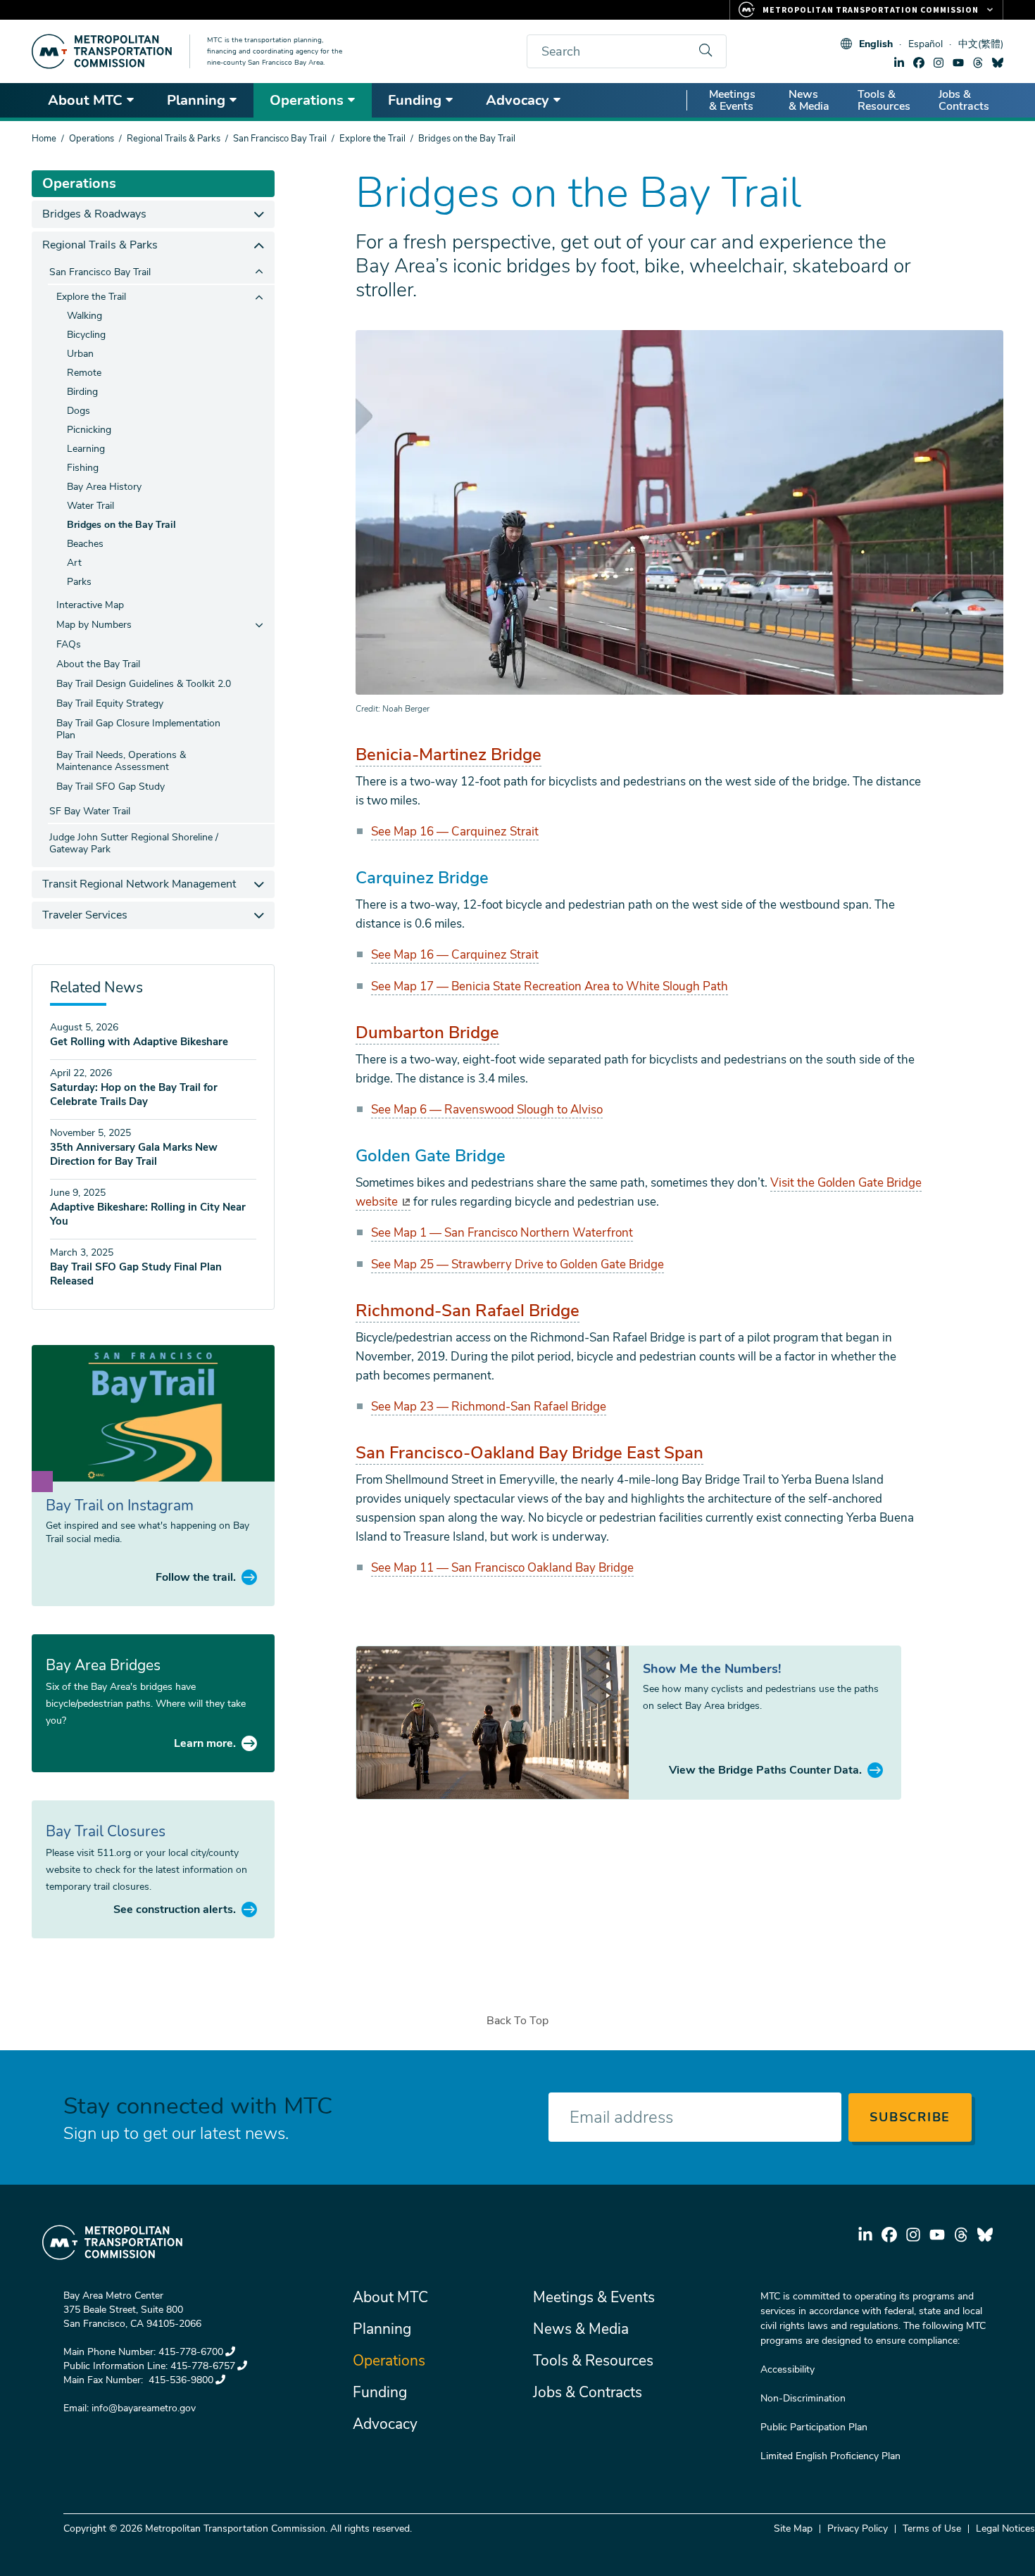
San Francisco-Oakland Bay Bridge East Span (529, 1453)
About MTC (85, 100)
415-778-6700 (191, 2352)
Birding (82, 392)
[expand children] (259, 214)
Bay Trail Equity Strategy (110, 703)
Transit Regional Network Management (139, 884)
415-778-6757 (203, 2366)
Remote (84, 373)
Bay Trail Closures (106, 1831)
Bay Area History (104, 487)
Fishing (83, 468)
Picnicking (89, 430)
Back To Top (517, 2021)
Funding (415, 100)
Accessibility (788, 2369)
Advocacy (517, 100)
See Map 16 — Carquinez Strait (455, 832)
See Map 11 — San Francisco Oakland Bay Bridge (502, 1568)
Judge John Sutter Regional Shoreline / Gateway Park (134, 843)
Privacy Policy (858, 2528)
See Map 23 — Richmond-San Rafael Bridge (489, 1407)
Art (74, 563)
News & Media (809, 100)
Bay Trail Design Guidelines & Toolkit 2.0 (144, 684)
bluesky (998, 63)
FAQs (69, 644)
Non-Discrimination (803, 2398)
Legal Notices (1005, 2528)
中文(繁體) (981, 44)
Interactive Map (90, 605)
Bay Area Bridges (103, 1665)
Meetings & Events (732, 100)
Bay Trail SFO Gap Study (111, 787)
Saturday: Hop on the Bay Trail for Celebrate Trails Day (134, 1094)
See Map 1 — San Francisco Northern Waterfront (502, 1233)
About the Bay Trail (98, 664)
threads (978, 63)
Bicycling (86, 335)
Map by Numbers (94, 625)
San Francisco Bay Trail (280, 139)
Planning (196, 100)
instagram (939, 63)
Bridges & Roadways (94, 214)
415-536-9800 (180, 2380)
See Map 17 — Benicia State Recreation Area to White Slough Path (550, 986)
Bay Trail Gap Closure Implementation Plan (138, 729)
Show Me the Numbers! (712, 1669)
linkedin (899, 63)
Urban (80, 354)
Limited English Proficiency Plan (830, 2456)
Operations (307, 100)
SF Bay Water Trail (90, 811)
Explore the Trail (372, 139)
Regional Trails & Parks (174, 139)
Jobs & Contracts (964, 100)
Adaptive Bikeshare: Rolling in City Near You (148, 1214)
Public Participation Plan (814, 2427)
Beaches (85, 544)
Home (44, 139)
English (876, 44)
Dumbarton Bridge (427, 1033)
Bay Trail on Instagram (120, 1505)
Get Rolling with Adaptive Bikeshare (139, 1042)
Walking (84, 316)
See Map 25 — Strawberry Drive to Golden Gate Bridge (517, 1264)
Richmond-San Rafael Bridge (468, 1311)
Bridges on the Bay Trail (121, 525)
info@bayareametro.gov (144, 2408)
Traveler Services (85, 915)
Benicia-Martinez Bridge (448, 755)
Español (926, 44)
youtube (958, 63)
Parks (79, 582)
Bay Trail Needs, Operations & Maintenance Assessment (121, 761)
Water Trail (90, 506)
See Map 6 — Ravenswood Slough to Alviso (487, 1110)
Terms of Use (932, 2528)
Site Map (793, 2528)
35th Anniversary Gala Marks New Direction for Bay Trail (134, 1154)
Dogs (79, 411)
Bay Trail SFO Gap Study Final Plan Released (136, 1274)
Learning (86, 449)
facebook (919, 63)
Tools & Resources (884, 100)
